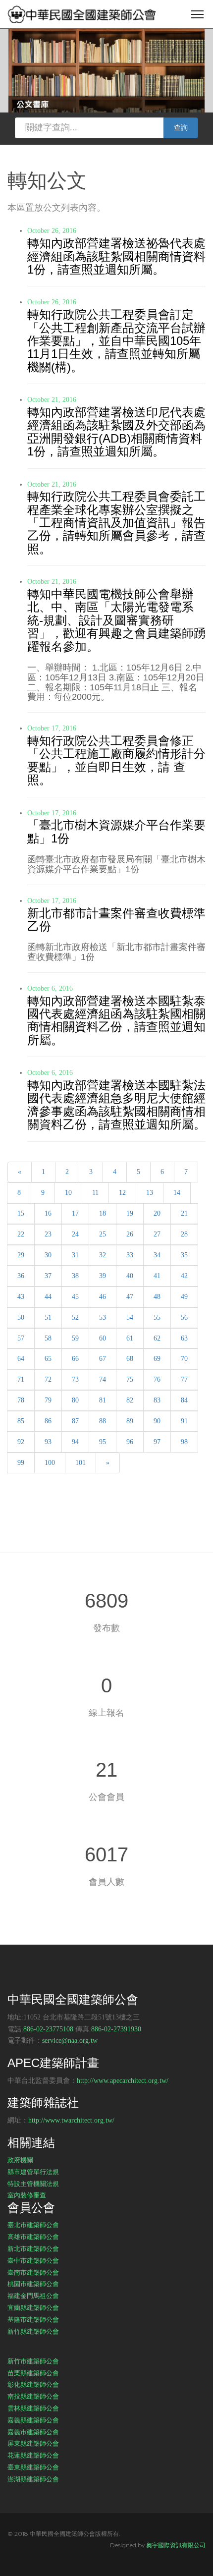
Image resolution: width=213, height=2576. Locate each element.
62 (157, 1338)
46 (103, 1297)
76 (157, 1379)
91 (184, 1421)
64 (21, 1359)
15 (21, 1213)
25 (103, 1234)
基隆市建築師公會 (33, 2319)
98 (184, 1442)
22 (21, 1234)
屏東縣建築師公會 (33, 2443)
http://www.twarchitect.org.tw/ (71, 2120)
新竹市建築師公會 (33, 2361)
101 (80, 1463)
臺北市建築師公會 (33, 2225)
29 (21, 1255)
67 (103, 1359)
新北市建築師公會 (33, 2248)
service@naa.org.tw (70, 2041)
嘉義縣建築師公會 (33, 2420)
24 (75, 1234)
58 (48, 1338)
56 (184, 1317)
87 (75, 1421)
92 (21, 1442)
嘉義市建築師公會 (33, 2432)
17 (75, 1213)
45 (75, 1297)
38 (75, 1276)
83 (157, 1400)
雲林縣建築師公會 (33, 2408)
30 (48, 1255)
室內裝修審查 (27, 2195)
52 (75, 1317)
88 (103, 1421)
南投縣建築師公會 (33, 2396)
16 (48, 1213)
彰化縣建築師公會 (33, 2384)
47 (130, 1297)
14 (177, 1193)
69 (157, 1359)
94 (75, 1442)
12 (122, 1193)
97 (157, 1442)
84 (184, 1400)
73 (75, 1379)
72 (48, 1379)
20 (157, 1213)
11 (95, 1193)
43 (21, 1297)
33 (130, 1255)
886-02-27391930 (116, 2029)
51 (48, 1317)
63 (184, 1338)
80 (75, 1400)
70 (184, 1359)
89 (130, 1421)
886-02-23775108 (48, 2029)
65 (48, 1359)
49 (184, 1297)
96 (130, 1442)
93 (48, 1442)
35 (184, 1255)
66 (75, 1359)
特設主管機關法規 (33, 2184)
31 (75, 1255)
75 (130, 1379)
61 (130, 1338)
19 (130, 1213)
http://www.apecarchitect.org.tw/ (123, 2081)
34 (157, 1255)
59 (75, 1338)
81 (103, 1400)
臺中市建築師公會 (33, 2260)
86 (48, 1421)
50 (21, 1317)
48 (157, 1297)
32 (103, 1255)
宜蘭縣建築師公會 (33, 2307)
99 (21, 1463)
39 (103, 1276)
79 (48, 1400)
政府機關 (20, 2160)
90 (157, 1421)
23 (48, 1234)
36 (21, 1276)
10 (68, 1193)
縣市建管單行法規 (33, 2172)
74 (103, 1379)
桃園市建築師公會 (33, 2284)
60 (103, 1338)
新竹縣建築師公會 (33, 2331)
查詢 (181, 128)
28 (184, 1234)
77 (184, 1379)
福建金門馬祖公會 (33, 2296)
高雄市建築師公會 (33, 2237)
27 (157, 1234)
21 (184, 1213)
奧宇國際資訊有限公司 (176, 2545)
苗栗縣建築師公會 (33, 2373)
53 (103, 1317)
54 (130, 1317)
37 (48, 1276)
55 (157, 1317)
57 (21, 1338)
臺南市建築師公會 (33, 2272)
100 (50, 1463)
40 (130, 1276)
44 (48, 1297)
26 (130, 1234)
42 (184, 1276)
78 (21, 1400)
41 (157, 1276)
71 (21, 1379)
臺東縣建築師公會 (33, 2467)
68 (130, 1359)
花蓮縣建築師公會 (33, 2455)
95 (103, 1442)
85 (21, 1421)
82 (130, 1400)
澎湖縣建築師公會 (33, 2479)
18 (103, 1213)
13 (150, 1193)
